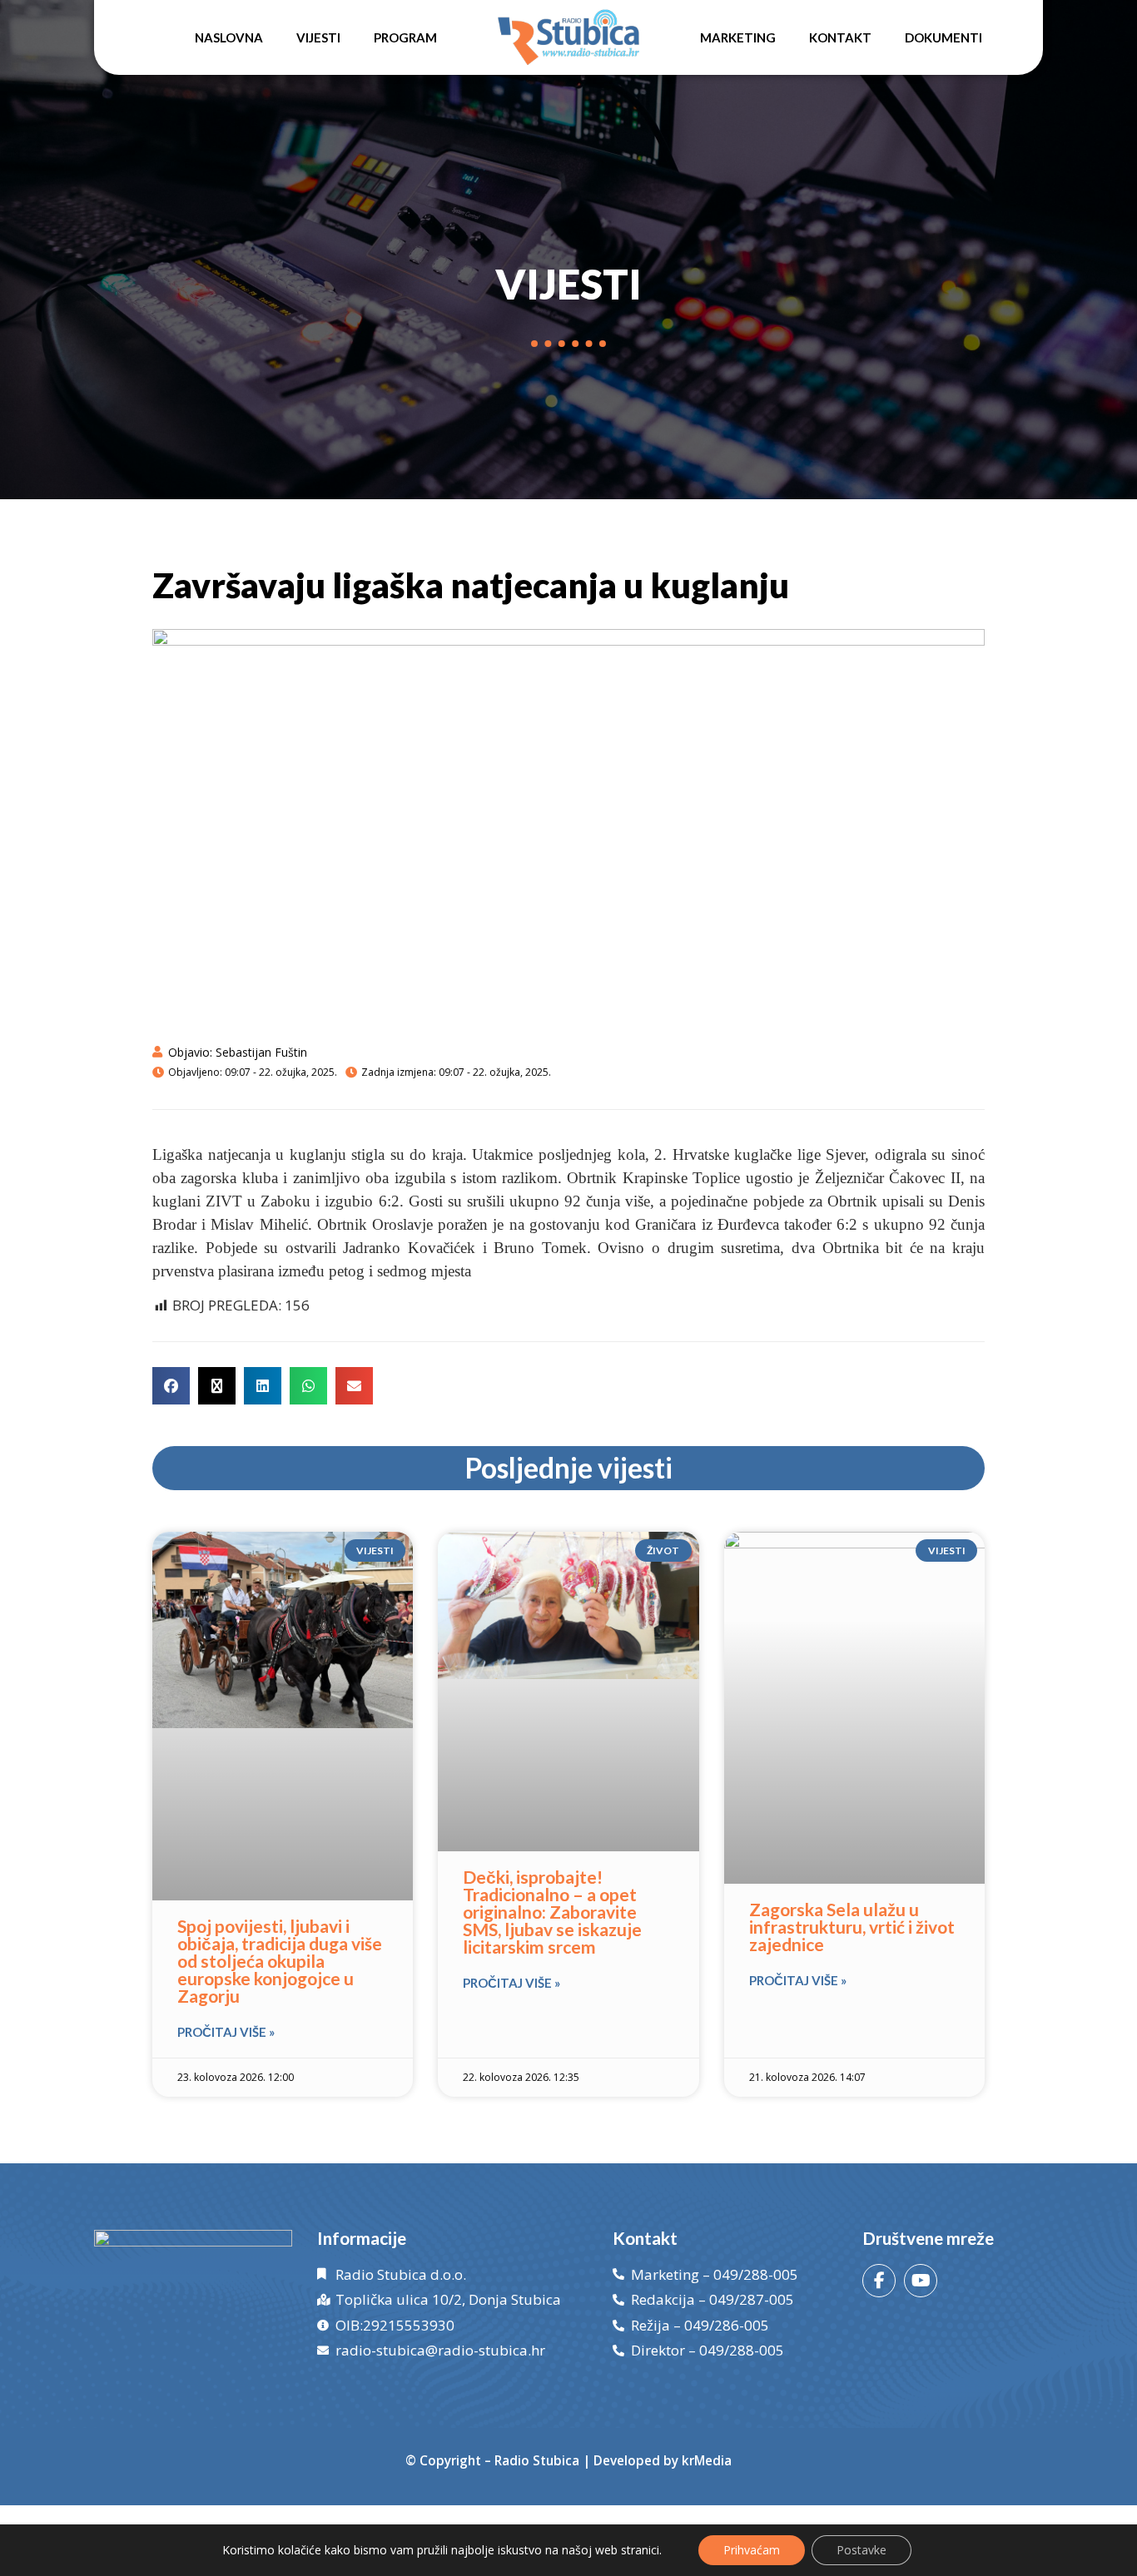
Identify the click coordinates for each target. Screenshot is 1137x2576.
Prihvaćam (752, 2550)
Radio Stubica (537, 2460)
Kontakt (840, 37)
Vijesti (318, 37)
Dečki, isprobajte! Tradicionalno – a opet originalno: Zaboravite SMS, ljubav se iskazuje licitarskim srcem (552, 1912)
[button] (171, 1386)
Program (405, 37)
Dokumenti (943, 37)
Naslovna (229, 37)
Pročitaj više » (226, 2032)
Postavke (861, 2550)
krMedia (707, 2460)
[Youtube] (921, 2281)
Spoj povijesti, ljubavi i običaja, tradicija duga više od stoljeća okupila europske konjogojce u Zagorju (280, 1961)
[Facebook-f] (879, 2281)
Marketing (738, 37)
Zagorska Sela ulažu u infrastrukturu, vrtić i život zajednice (852, 1927)
